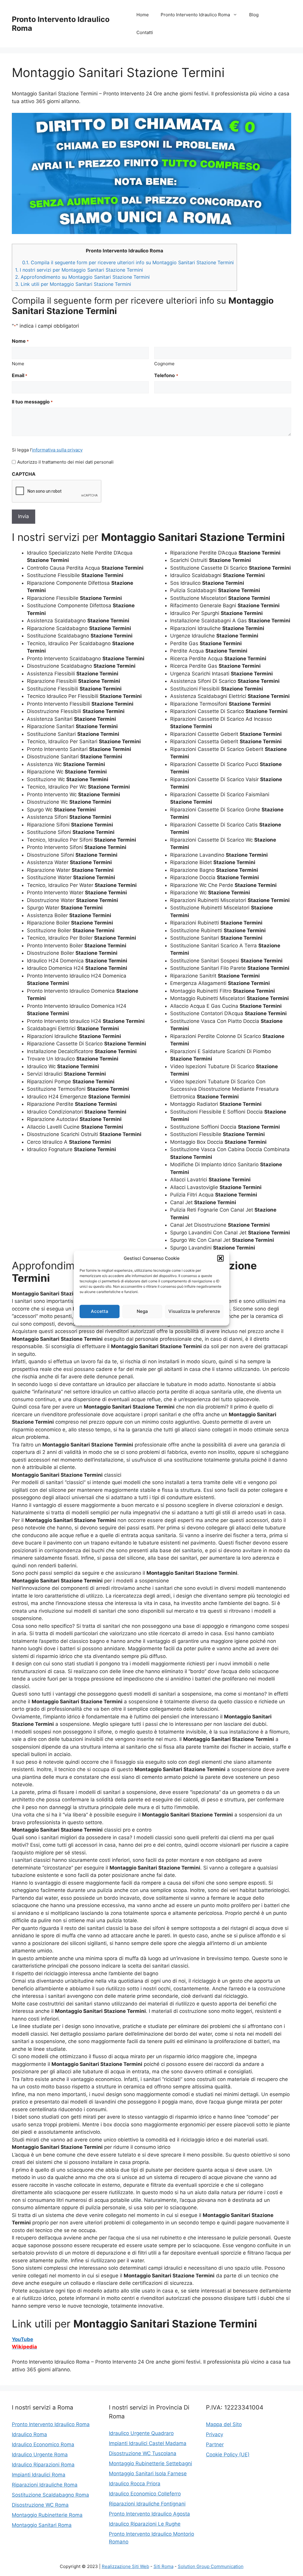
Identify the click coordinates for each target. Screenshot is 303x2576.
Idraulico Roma (29, 2434)
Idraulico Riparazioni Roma (43, 2465)
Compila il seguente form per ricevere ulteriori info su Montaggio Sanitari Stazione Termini (128, 262)
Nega (142, 1311)
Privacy (215, 2434)
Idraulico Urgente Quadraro (141, 2433)
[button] (220, 1258)
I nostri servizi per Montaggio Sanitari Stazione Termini (79, 270)
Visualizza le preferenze (194, 1311)
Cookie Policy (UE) (228, 2455)
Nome (18, 364)
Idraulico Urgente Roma (40, 2455)
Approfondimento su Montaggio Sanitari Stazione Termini (82, 277)
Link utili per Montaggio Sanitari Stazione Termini (73, 284)
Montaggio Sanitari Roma (42, 2525)
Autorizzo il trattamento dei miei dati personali (65, 462)
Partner (215, 2444)
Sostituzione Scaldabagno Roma (50, 2495)
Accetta (100, 1311)
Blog (254, 15)
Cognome (164, 364)
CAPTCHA (24, 474)
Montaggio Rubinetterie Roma (47, 2515)
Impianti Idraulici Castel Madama (148, 2443)
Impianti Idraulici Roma (39, 2475)
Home (143, 15)
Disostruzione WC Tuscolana (143, 2453)
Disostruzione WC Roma (40, 2505)
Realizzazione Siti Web (125, 2566)
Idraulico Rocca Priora (135, 2484)
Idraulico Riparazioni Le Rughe (145, 2524)
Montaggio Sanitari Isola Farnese (148, 2474)
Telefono (166, 375)
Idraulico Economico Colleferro (145, 2494)
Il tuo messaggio (32, 402)
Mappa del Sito (224, 2424)
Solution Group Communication (211, 2566)
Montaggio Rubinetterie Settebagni (150, 2463)
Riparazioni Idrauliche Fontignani (147, 2504)
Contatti (145, 32)
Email (20, 375)
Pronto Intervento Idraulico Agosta (149, 2514)
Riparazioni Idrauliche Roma (45, 2485)
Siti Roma (163, 2566)
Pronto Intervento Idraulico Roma (195, 15)
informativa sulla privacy (57, 450)
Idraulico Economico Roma (43, 2444)
